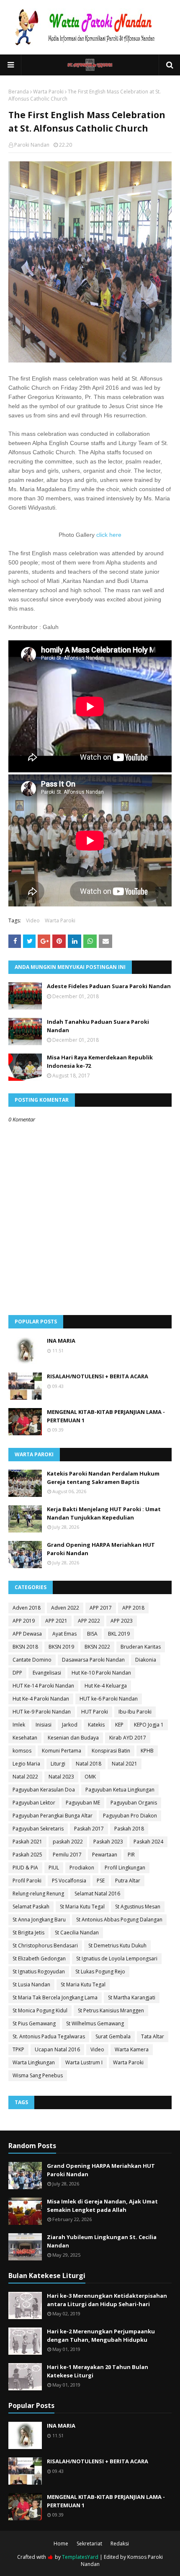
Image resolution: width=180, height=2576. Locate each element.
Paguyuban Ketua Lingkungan (120, 1790)
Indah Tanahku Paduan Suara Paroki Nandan (98, 1026)
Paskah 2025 (27, 1855)
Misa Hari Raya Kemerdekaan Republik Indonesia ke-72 (100, 1061)
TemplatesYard (80, 2557)
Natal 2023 (61, 1777)
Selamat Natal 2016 (97, 1894)
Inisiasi (44, 1725)
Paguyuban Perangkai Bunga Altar (53, 1816)
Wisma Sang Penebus (38, 2075)
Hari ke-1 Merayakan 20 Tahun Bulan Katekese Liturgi (98, 2371)
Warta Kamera (132, 2049)
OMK (90, 1777)
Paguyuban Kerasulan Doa (44, 1790)
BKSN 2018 (25, 1647)
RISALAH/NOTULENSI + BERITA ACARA (98, 1376)
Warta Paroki (48, 92)
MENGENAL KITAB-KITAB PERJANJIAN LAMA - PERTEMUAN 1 (106, 1416)
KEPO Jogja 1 (149, 1725)
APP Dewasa (27, 1634)
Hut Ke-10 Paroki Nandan (101, 1673)
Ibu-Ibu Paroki (135, 1712)
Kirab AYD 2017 (128, 1738)
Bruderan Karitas (141, 1647)
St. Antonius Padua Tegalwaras (49, 2036)
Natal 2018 (89, 1764)
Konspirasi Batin (111, 1751)
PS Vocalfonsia (69, 1881)
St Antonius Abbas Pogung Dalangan (119, 1920)
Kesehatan (25, 1738)
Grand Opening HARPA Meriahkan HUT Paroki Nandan (101, 1549)
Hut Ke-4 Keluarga (106, 1686)
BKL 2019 (119, 1634)
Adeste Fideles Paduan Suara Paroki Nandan (109, 986)
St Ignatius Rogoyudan (39, 1971)
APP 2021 (56, 1621)
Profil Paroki (27, 1881)
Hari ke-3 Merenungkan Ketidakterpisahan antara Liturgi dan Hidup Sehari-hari (107, 2300)
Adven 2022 (65, 1608)
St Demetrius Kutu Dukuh (117, 1946)
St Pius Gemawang (34, 2023)
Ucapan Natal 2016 (57, 2049)
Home (61, 2544)
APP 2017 (101, 1608)
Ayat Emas (64, 1634)
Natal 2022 (25, 1777)
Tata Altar (153, 2036)
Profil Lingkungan (125, 1868)
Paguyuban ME (83, 1803)
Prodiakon (82, 1868)
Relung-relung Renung (38, 1894)
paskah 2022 (68, 1842)
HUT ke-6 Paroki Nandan (109, 1699)
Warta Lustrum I (84, 2062)
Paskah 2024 (148, 1842)
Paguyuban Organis (134, 1803)
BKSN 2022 (97, 1647)
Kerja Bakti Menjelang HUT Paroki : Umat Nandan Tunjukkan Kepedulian (104, 1513)
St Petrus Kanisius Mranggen (111, 2010)
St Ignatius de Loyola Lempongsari (117, 1959)
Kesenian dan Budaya (73, 1738)
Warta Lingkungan (34, 2062)
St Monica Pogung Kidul (40, 2010)
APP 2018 (133, 1608)
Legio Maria (26, 1764)
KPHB (147, 1751)
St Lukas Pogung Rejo (100, 1971)
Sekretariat (89, 2544)
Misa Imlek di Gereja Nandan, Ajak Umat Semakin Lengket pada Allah (102, 2206)
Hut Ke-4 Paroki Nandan (41, 1699)
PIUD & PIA (25, 1868)
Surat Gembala (113, 2036)
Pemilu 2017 (67, 1855)
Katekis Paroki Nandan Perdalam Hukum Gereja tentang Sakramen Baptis (103, 1478)
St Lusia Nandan (31, 1984)
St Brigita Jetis (28, 1933)
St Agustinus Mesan (138, 1907)
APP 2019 (24, 1621)
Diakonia (146, 1660)
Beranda (19, 92)
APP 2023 (122, 1621)
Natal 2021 (125, 1764)
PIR (131, 1855)
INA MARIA (61, 1341)
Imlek (19, 1725)
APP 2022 (89, 1621)
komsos (22, 1751)
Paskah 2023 (108, 1842)
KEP (119, 1725)
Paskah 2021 (27, 1842)
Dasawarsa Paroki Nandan (93, 1660)
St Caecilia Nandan (77, 1933)
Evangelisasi (47, 1673)
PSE (101, 1881)
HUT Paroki (95, 1712)
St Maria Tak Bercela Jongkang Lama (55, 1997)
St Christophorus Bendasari (45, 1946)
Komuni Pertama (62, 1751)
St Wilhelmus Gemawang (95, 2023)
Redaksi (120, 2544)
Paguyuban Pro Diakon (130, 1816)
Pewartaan (105, 1855)
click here (109, 535)
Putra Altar (128, 1881)
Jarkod (70, 1725)
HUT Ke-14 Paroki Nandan (43, 1686)
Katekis (96, 1725)
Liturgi (58, 1764)
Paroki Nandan (32, 145)
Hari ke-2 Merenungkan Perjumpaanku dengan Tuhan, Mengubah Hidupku (101, 2335)
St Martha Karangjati (132, 1997)
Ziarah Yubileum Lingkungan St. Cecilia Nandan (102, 2241)
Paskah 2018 (129, 1829)
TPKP (18, 2049)
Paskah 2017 (89, 1829)
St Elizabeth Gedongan (39, 1959)
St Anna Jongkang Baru (39, 1920)
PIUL (54, 1868)
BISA (92, 1634)
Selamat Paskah (31, 1907)
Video (33, 920)
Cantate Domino (32, 1660)
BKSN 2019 (61, 1647)
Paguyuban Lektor (34, 1803)
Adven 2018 (27, 1608)
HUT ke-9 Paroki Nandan (42, 1712)
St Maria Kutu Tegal (82, 1907)
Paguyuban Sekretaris (38, 1829)
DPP (17, 1673)
